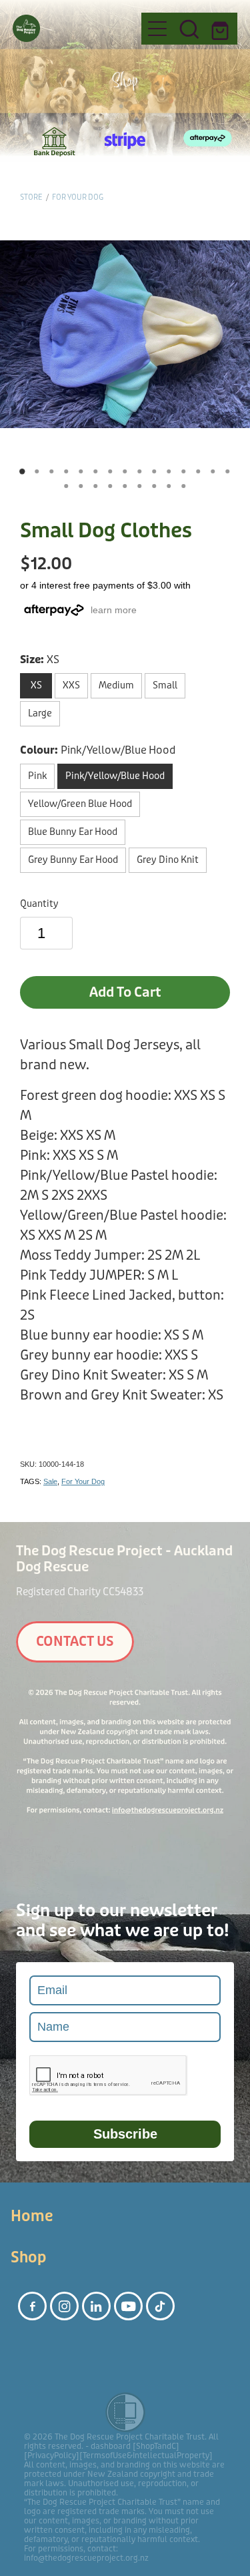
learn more (114, 610)
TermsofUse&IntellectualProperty (146, 2455)
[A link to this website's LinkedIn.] (96, 2306)
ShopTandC (156, 2446)
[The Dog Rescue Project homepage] (71, 28)
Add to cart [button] (125, 992)
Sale (50, 1481)
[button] (189, 29)
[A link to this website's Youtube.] (128, 2306)
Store (31, 197)
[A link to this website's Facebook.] (32, 2306)
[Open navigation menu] (157, 29)
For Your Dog (78, 197)
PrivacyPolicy (52, 2455)
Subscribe (125, 2134)
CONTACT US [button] (75, 1642)
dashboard (111, 2446)
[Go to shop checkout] (221, 29)
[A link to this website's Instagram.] (64, 2306)
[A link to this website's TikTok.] (160, 2306)
